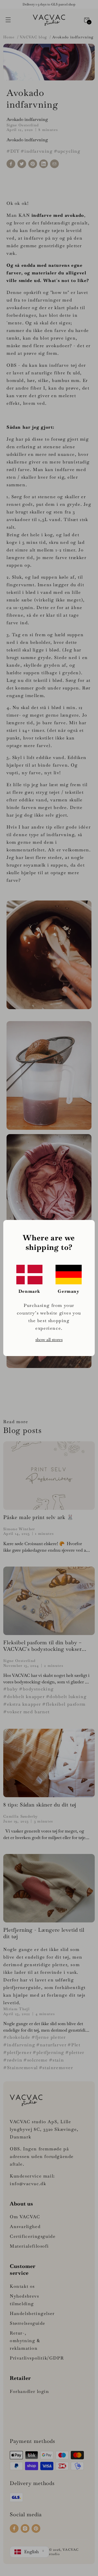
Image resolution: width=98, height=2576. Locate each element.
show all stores (49, 1340)
